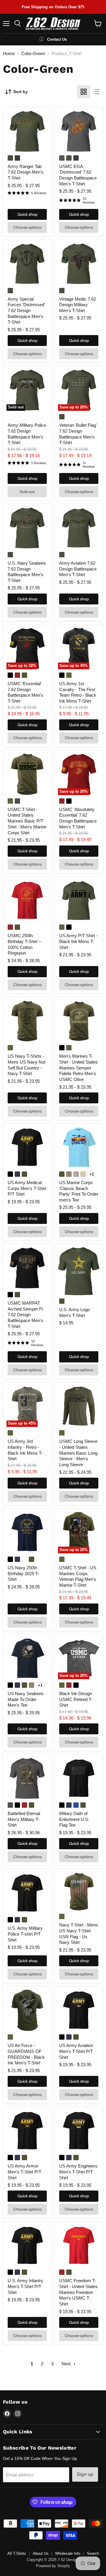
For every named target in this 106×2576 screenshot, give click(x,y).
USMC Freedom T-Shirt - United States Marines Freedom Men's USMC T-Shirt (78, 2292)
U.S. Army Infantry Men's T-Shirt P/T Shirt (25, 2286)
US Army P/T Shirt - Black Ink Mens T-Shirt (78, 941)
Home (9, 53)
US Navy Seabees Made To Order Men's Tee (26, 1699)
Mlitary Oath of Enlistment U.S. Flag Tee (74, 1819)
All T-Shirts (17, 2553)
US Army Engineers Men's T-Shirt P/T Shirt (78, 2172)
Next (67, 2364)
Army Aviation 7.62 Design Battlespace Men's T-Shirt (78, 569)
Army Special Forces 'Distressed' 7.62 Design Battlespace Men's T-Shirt (26, 311)
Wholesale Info (68, 2553)
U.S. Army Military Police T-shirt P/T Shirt (25, 1934)
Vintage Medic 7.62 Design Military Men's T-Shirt (78, 305)
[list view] (97, 92)
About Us (41, 2553)
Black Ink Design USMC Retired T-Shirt (76, 1699)
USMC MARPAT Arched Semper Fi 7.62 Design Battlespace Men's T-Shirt (25, 1315)
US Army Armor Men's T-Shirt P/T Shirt (24, 2172)
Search (93, 2553)
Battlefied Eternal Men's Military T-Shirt (24, 1819)
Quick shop (27, 214)
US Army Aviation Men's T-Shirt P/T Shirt (76, 2051)
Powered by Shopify (53, 2566)
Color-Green (33, 53)
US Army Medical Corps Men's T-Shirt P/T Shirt (27, 1188)
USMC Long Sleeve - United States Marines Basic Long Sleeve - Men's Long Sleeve (78, 1453)
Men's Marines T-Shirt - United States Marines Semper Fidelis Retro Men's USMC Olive (78, 1068)
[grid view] (84, 92)
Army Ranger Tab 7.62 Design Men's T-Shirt (26, 172)
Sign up (85, 2474)
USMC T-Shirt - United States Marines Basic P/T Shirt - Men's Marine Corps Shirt (27, 821)
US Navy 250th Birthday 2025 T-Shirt (23, 1573)
